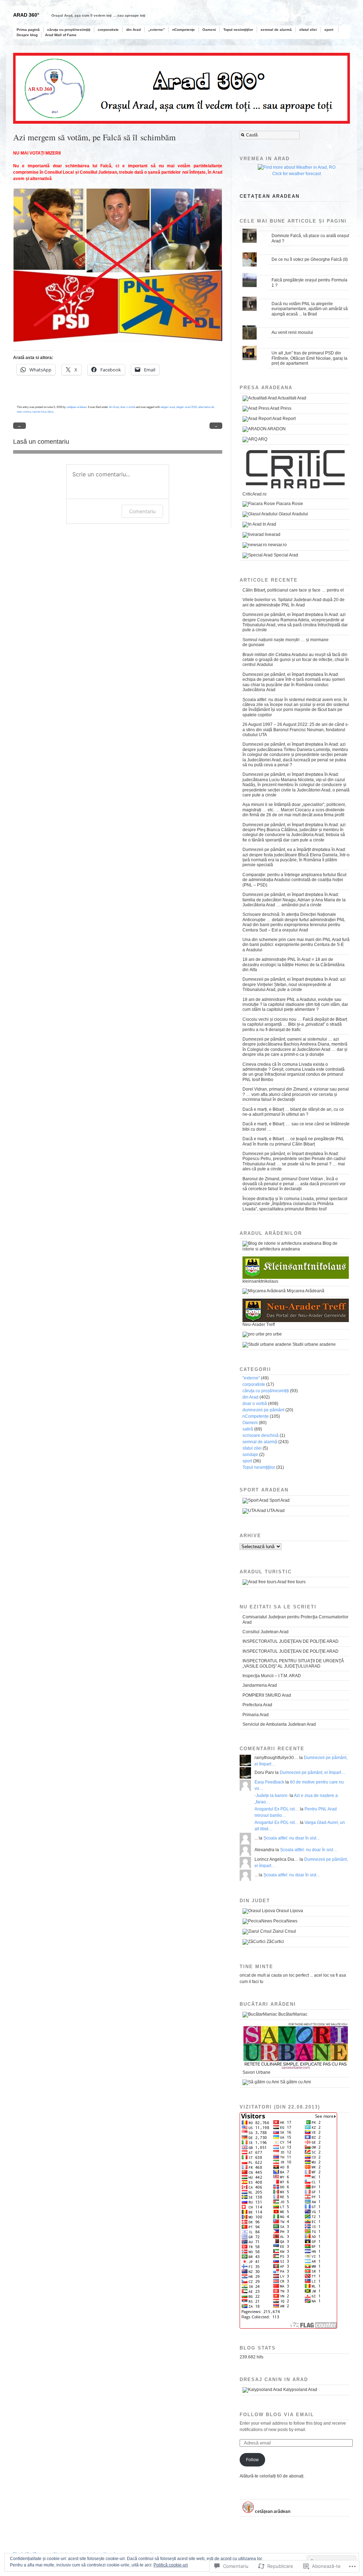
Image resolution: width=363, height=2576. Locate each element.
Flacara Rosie (289, 504)
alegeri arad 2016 (186, 407)
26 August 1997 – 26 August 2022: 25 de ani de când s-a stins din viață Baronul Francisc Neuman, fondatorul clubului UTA (296, 730)
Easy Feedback (269, 1782)
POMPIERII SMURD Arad (267, 1695)
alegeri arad (168, 407)
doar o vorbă (128, 407)
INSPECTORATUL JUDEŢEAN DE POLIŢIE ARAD (291, 1641)
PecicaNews (285, 1921)
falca (50, 411)
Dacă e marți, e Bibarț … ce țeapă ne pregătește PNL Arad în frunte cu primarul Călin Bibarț (293, 1141)
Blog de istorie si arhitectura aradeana (290, 1246)
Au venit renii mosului (292, 332)
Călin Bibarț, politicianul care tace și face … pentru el (293, 590)
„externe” (157, 30)
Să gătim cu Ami (295, 2082)
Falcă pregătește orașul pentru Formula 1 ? (309, 282)
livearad (272, 534)
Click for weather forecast (297, 174)
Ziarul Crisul (284, 1931)
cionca (27, 411)
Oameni (209, 30)
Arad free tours (291, 1582)
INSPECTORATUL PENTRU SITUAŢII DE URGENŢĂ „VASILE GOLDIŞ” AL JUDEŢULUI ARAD (293, 1663)
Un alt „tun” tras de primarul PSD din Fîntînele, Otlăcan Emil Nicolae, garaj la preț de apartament (309, 358)
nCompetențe (256, 1416)
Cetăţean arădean (270, 196)
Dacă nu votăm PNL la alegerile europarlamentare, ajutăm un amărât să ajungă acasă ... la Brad (310, 309)
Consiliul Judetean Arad (266, 1632)
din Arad (133, 30)
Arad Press (280, 408)
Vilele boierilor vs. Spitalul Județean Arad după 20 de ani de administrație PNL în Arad (294, 602)
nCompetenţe (184, 30)
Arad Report (284, 419)
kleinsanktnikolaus (260, 1281)
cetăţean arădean (76, 407)
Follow (252, 2460)
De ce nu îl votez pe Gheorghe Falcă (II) (310, 259)
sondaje (250, 1455)
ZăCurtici (275, 1942)
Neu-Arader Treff (259, 1325)
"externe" (251, 1378)
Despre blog (27, 35)
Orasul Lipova (289, 1911)
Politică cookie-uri (171, 2565)
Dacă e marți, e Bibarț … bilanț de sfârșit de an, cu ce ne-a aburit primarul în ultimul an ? (293, 1112)
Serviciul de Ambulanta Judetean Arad (279, 1724)
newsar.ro (277, 545)
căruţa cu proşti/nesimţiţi (69, 30)
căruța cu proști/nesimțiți (266, 1391)
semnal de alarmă (276, 30)
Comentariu (142, 511)
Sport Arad (279, 1500)
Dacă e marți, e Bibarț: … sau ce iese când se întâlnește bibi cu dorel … (296, 1126)
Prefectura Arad (257, 1705)
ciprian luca (39, 411)
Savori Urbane (256, 2072)
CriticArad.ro (255, 494)
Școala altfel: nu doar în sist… (292, 1838)
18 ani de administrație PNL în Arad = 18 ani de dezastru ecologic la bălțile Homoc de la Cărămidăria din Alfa (294, 965)
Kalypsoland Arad (300, 2390)
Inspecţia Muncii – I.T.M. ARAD (272, 1676)
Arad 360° (26, 15)
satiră (248, 1429)
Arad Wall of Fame (61, 35)
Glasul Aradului (293, 514)
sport (329, 30)
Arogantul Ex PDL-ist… (277, 1809)
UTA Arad (275, 1511)
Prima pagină (28, 30)
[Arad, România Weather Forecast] (297, 167)
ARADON (276, 429)
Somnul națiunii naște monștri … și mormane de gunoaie (286, 642)
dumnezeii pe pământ (263, 1410)
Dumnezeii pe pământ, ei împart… (312, 1773)
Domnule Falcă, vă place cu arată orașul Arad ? (310, 238)
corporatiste (108, 30)
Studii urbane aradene (314, 1344)
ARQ (262, 439)
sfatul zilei (308, 30)
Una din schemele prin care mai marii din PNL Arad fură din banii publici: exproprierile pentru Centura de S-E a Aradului (296, 945)
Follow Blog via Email (277, 2415)
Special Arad (285, 555)
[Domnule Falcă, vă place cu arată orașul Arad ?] (295, 229)
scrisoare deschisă (261, 1435)
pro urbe (273, 1334)
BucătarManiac (292, 2014)
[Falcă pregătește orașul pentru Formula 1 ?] (295, 273)
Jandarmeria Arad (260, 1685)
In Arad (269, 524)
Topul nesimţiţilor (238, 30)
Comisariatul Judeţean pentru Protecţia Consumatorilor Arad (295, 1619)
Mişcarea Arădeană (305, 1291)
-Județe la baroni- (272, 1796)
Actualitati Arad (292, 398)
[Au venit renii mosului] (295, 326)
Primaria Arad (256, 1715)
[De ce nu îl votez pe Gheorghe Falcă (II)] (295, 253)
